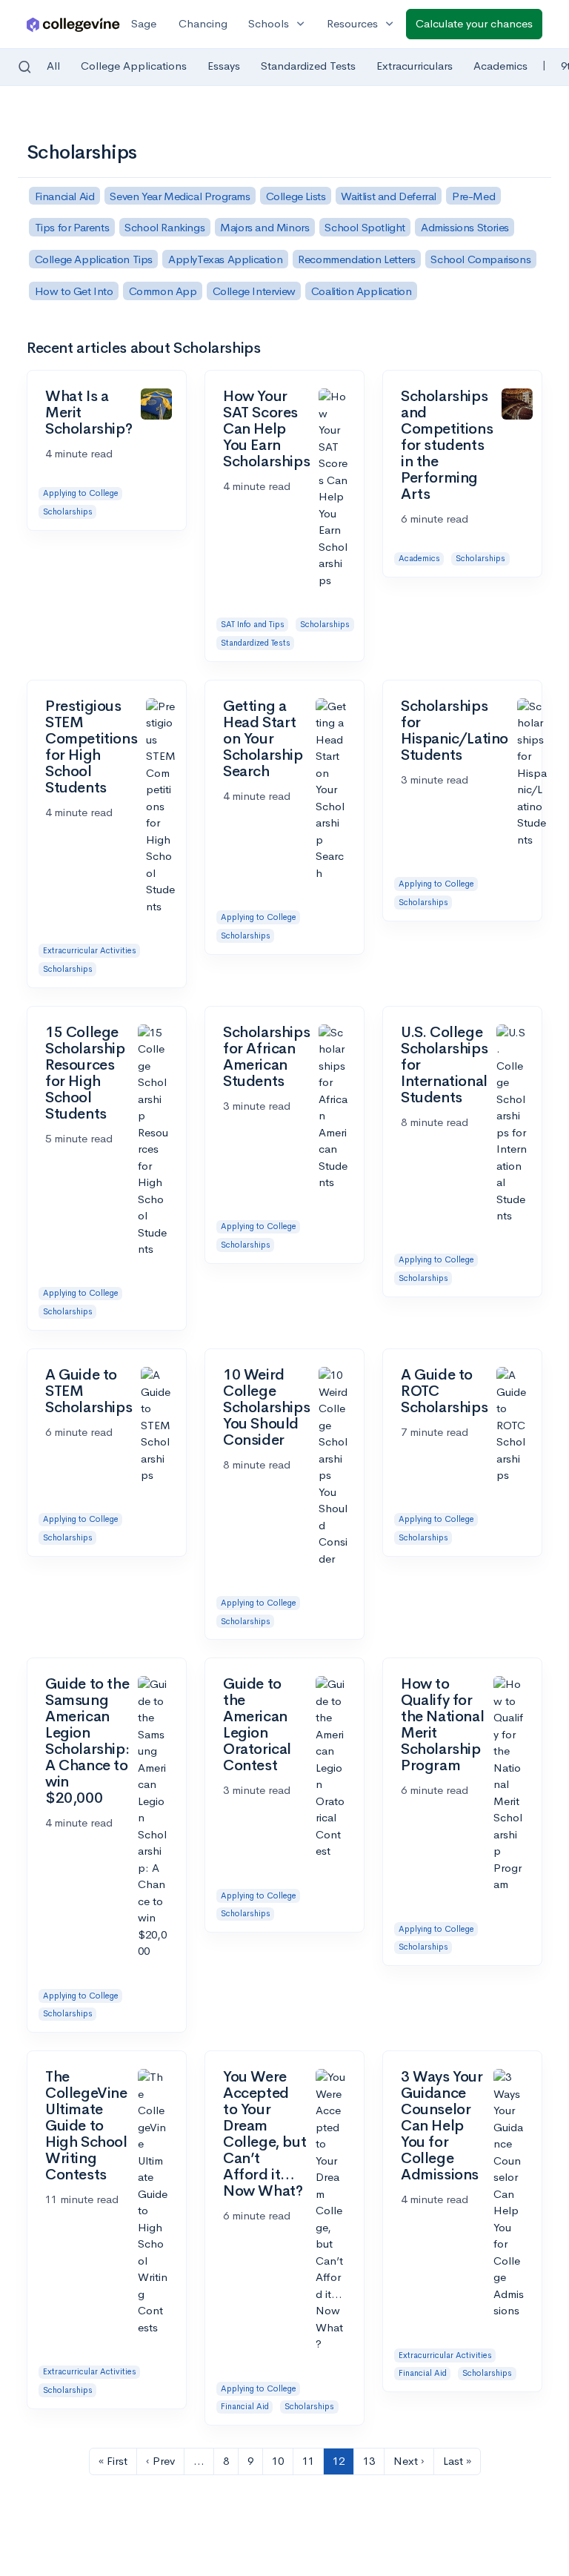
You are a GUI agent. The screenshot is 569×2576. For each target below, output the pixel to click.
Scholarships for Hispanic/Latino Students (455, 731)
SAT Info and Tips (253, 624)
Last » (457, 2461)
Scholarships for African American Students (266, 1057)
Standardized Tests (308, 66)
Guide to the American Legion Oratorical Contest (257, 1725)
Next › (409, 2461)
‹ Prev (160, 2461)
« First (113, 2461)
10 (278, 2461)
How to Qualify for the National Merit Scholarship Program (442, 1725)
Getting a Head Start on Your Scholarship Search (263, 739)
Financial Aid (245, 2406)
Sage (144, 23)
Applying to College (81, 493)
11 (308, 2461)
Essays (224, 66)
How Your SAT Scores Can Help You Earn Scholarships (266, 429)
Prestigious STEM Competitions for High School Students (91, 747)
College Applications (134, 66)
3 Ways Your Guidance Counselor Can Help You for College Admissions (442, 2126)
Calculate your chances (474, 23)
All (53, 66)
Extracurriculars (415, 66)
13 (369, 2461)
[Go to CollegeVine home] (73, 24)
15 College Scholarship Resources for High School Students (85, 1073)
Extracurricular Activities (90, 950)
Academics (500, 66)
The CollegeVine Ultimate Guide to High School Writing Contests (86, 2126)
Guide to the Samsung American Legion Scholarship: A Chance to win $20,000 (87, 1741)
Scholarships (68, 511)
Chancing (203, 23)
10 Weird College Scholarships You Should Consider (266, 1407)
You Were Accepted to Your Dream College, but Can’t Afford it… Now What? (264, 2134)
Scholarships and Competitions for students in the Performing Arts (447, 445)
